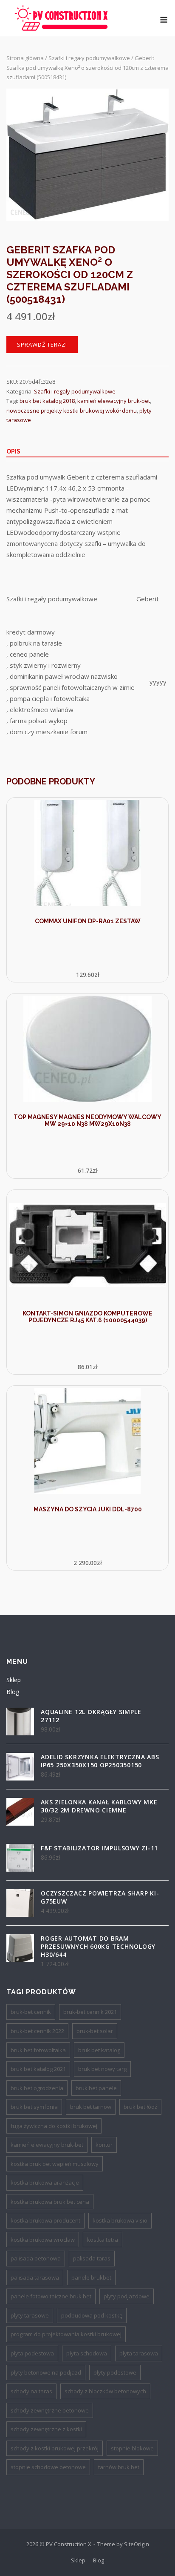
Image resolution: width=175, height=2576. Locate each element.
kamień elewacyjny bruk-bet (114, 401)
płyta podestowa (32, 2353)
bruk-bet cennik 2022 (37, 2031)
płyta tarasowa (139, 2353)
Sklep (14, 1680)
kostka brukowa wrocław (43, 2240)
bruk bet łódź (140, 2107)
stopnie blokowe (132, 2448)
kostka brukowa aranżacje (45, 2183)
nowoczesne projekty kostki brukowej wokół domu (72, 411)
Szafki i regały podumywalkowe (89, 58)
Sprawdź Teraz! (42, 345)
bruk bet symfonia (34, 2107)
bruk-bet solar (95, 2031)
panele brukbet (91, 2277)
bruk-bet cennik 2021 (90, 2012)
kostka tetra (103, 2240)
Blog (13, 1692)
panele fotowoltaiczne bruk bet (51, 2296)
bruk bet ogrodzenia (37, 2088)
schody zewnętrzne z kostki (46, 2429)
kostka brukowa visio (120, 2220)
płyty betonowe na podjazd (46, 2372)
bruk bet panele (96, 2088)
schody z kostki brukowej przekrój (55, 2448)
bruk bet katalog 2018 (47, 401)
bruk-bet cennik (31, 2012)
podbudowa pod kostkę (92, 2315)
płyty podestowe (115, 2372)
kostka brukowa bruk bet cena (50, 2202)
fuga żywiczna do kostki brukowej (54, 2126)
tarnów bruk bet (119, 2467)
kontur (104, 2145)
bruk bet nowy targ (102, 2069)
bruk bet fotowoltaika (38, 2050)
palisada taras (92, 2258)
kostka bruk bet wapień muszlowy (55, 2164)
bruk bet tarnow (91, 2107)
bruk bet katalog (99, 2050)
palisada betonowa (36, 2258)
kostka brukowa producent (45, 2220)
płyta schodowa (87, 2353)
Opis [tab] (13, 451)
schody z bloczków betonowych (105, 2391)
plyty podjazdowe (127, 2296)
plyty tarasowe (30, 2315)
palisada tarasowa (35, 2277)
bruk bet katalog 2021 (38, 2069)
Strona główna (25, 58)
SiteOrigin (137, 2544)
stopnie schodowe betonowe (48, 2467)
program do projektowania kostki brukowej (66, 2334)
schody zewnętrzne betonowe (50, 2410)
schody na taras (31, 2391)
